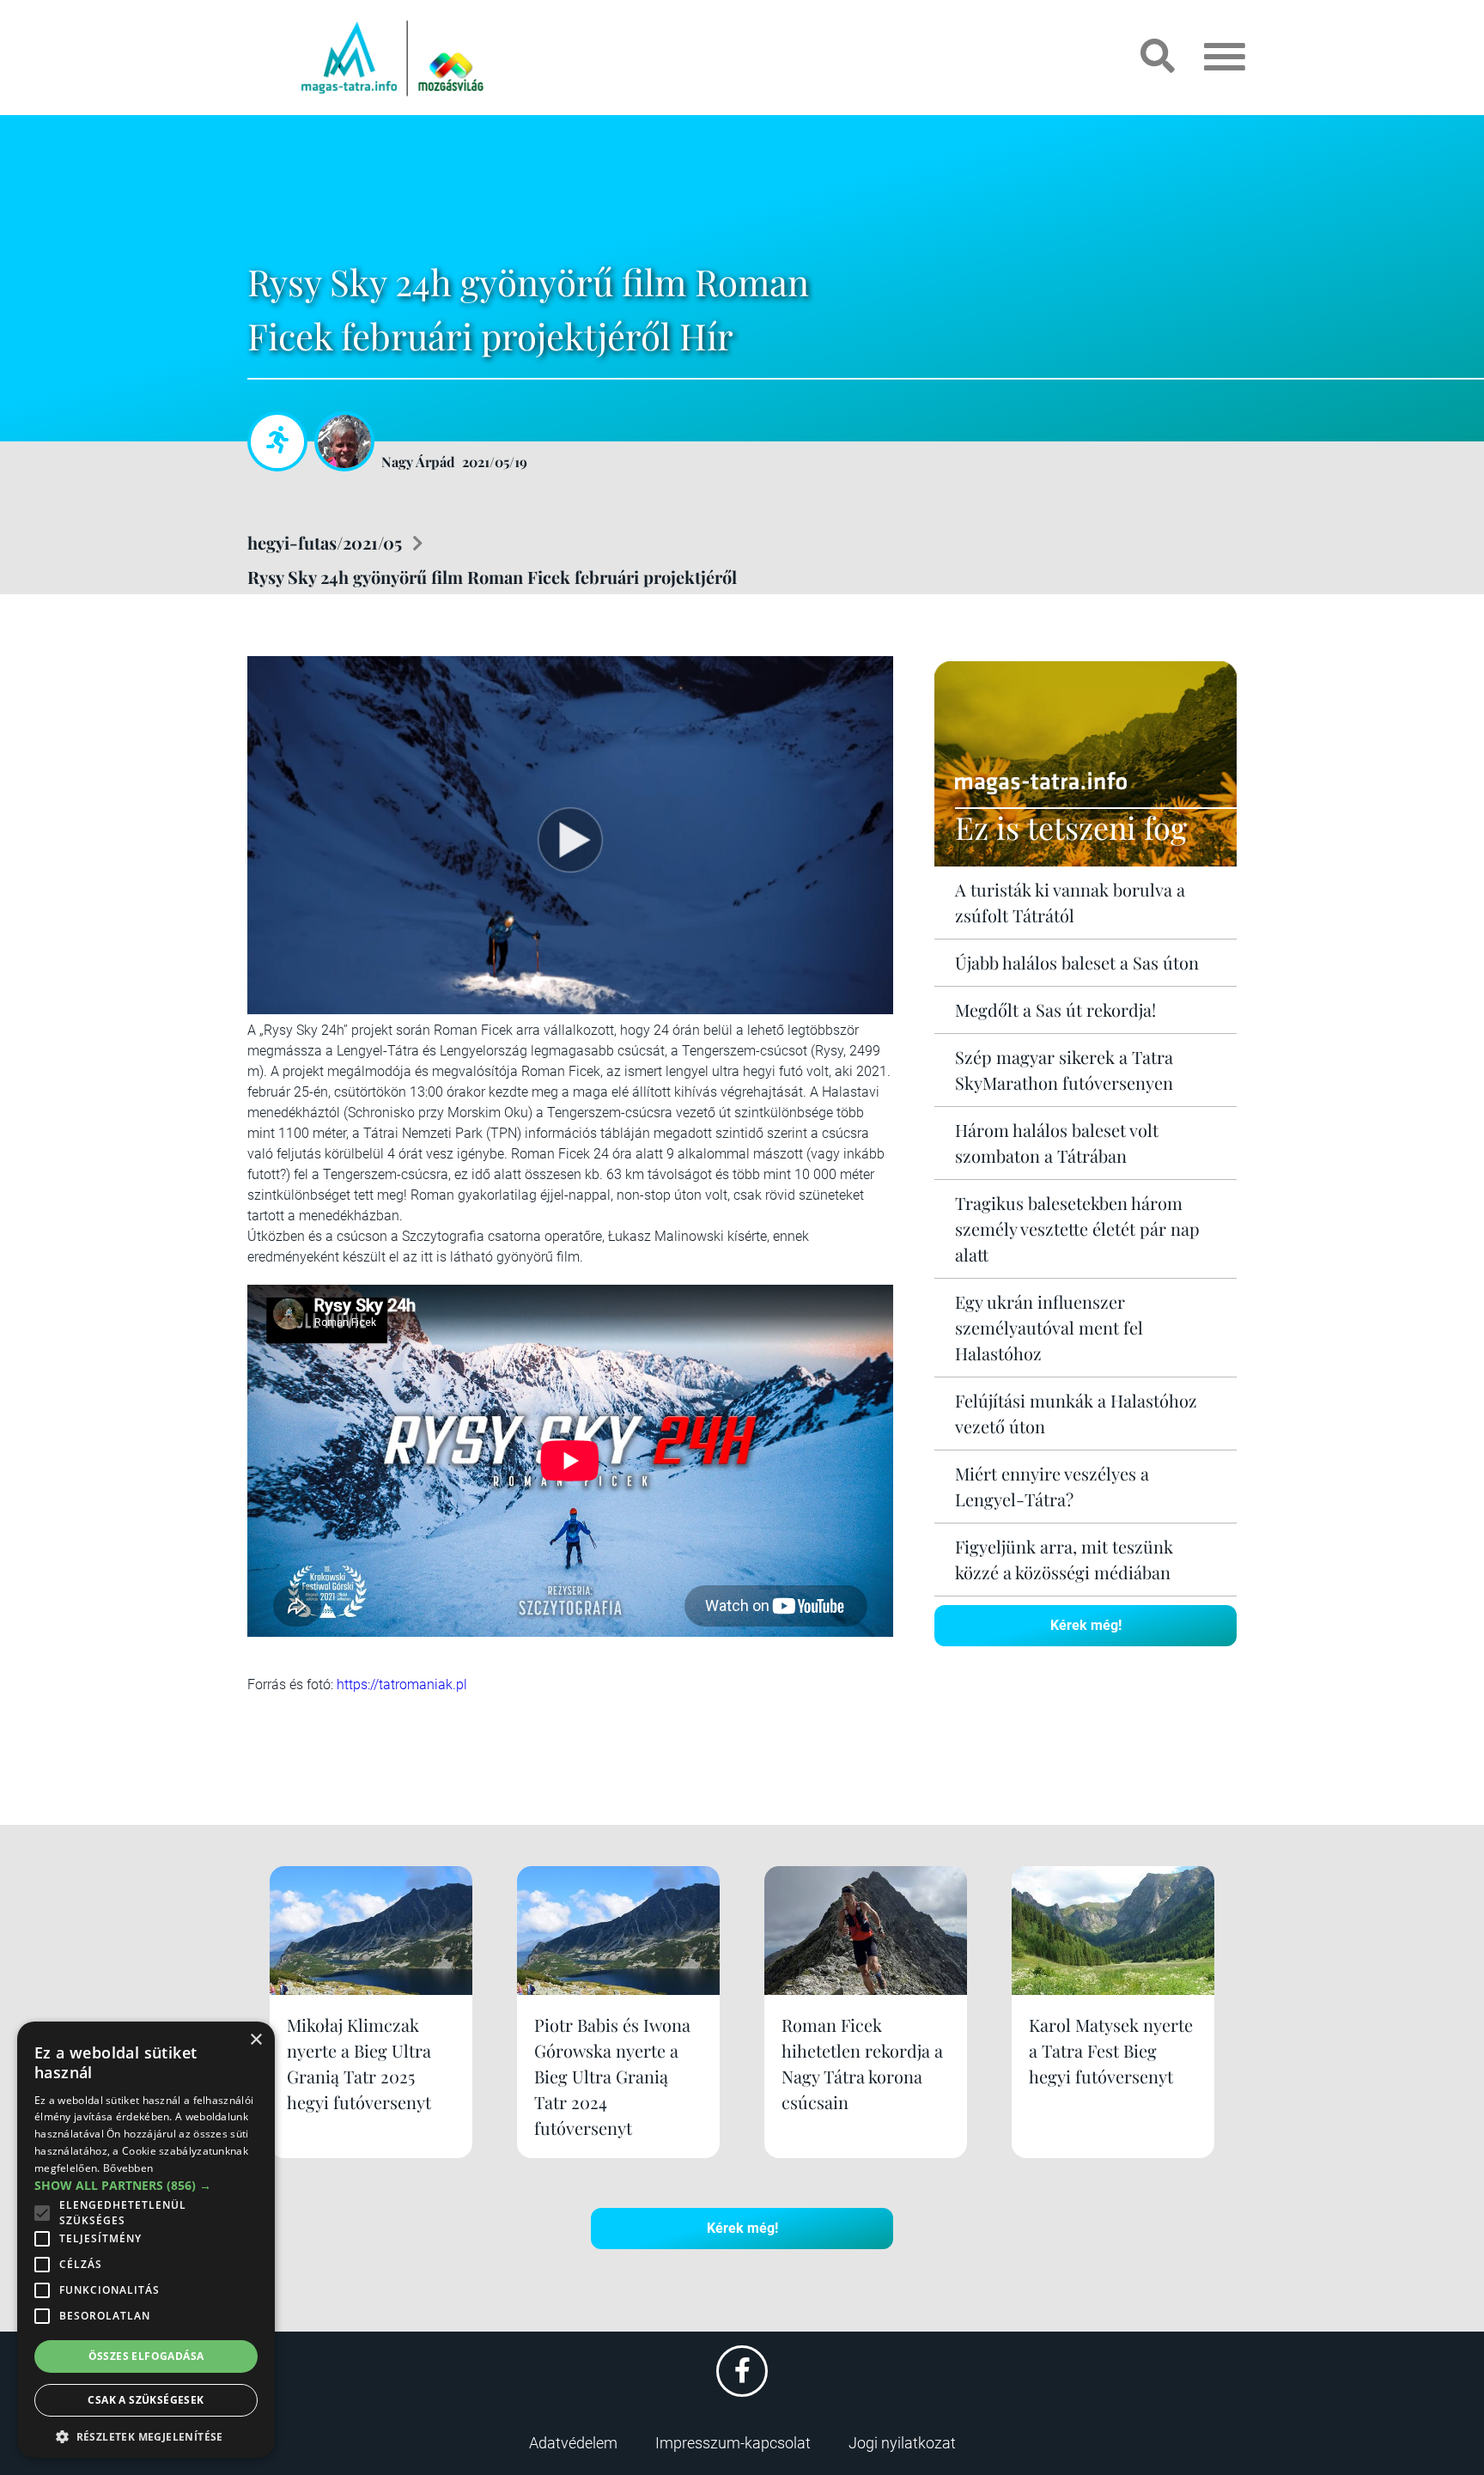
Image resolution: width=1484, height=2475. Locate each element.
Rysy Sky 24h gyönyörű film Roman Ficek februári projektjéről (492, 577)
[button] (146, 2434)
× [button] (255, 2040)
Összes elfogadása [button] (146, 2356)
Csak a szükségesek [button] (146, 2400)
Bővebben (128, 2168)
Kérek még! (1086, 1625)
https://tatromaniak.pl (402, 1684)
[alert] (146, 2240)
